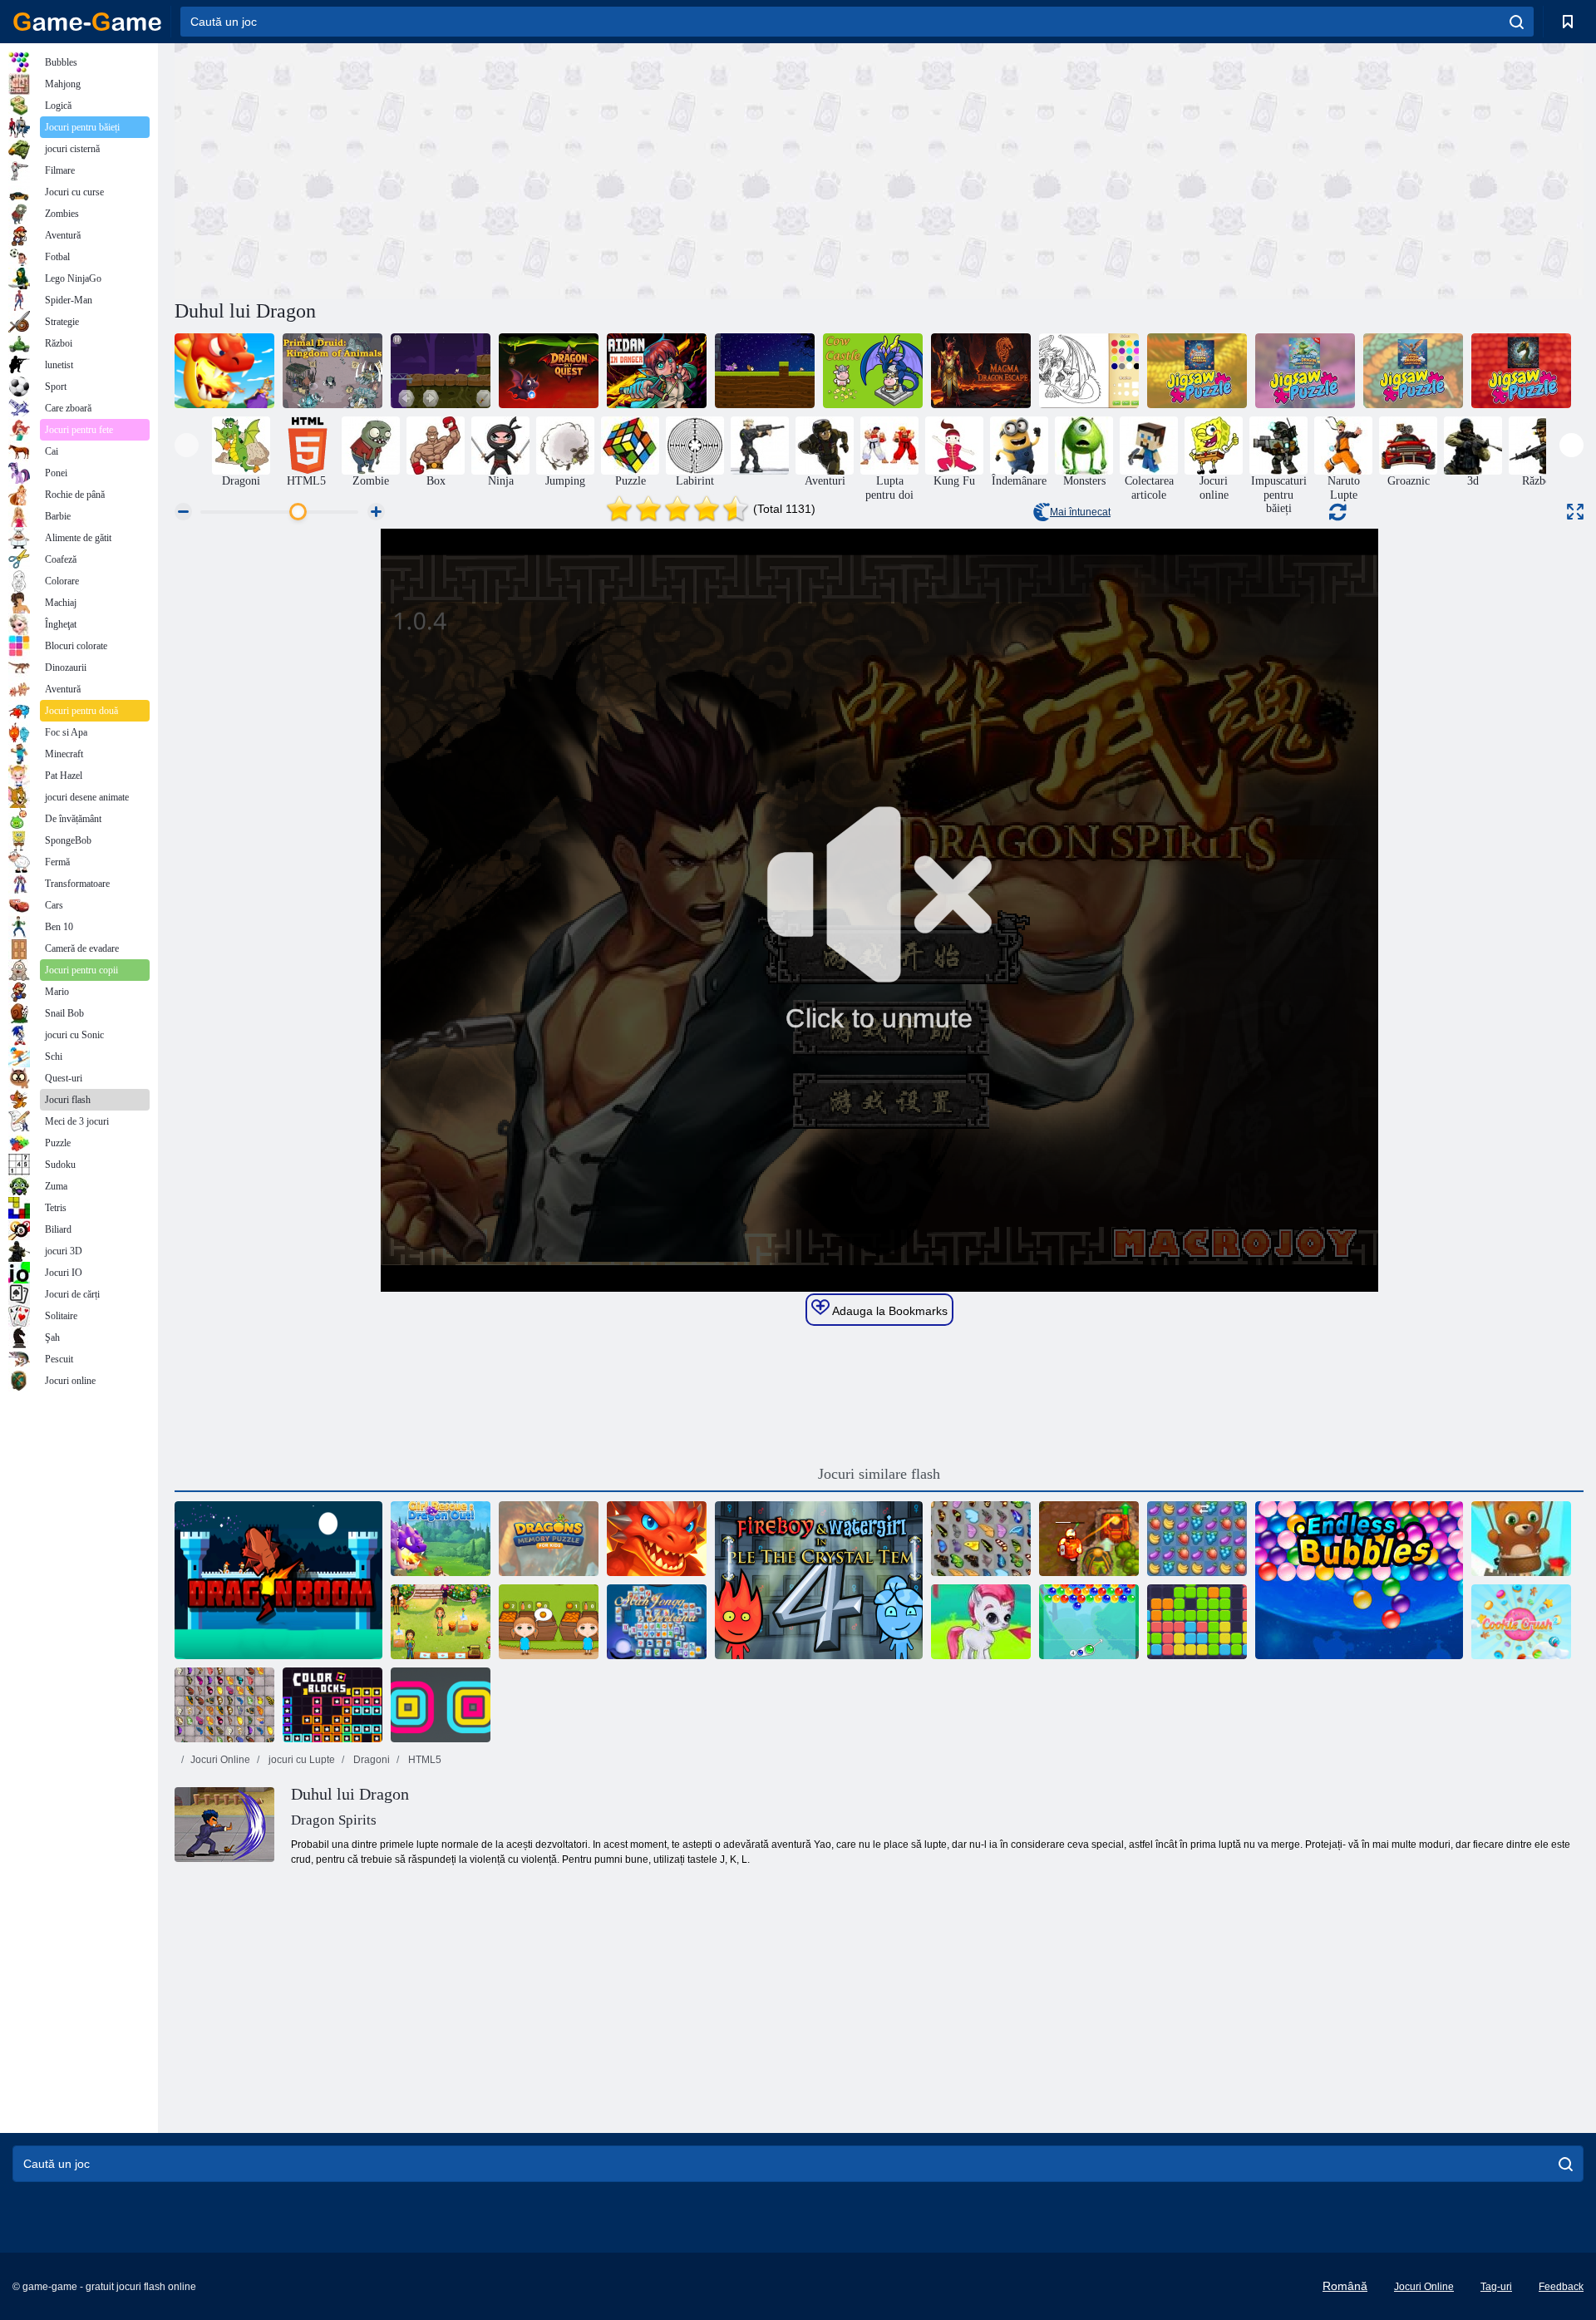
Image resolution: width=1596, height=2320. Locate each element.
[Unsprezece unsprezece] (1197, 1622)
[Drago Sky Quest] (549, 371)
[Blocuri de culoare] (332, 1705)
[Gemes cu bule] (981, 1622)
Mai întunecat (1080, 512)
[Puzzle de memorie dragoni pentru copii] (549, 1539)
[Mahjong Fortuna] (657, 1622)
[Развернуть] (1575, 512)
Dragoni (370, 1760)
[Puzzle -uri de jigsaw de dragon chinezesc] (1197, 371)
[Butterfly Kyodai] (981, 1539)
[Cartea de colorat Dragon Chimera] (1089, 371)
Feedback (1561, 2287)
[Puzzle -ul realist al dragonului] (1521, 371)
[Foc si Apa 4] (819, 1580)
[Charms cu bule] (1089, 1622)
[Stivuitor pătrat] (441, 1705)
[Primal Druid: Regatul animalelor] (332, 371)
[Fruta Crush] (1197, 1539)
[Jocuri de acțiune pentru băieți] (760, 446)
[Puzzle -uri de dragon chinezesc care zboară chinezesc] (1413, 371)
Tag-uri (1496, 2287)
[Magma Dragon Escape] (981, 371)
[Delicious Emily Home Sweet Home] (441, 1622)
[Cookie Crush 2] (1521, 1622)
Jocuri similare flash (879, 1474)
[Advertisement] (527, 169)
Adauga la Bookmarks (889, 1311)
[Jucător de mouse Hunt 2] (765, 371)
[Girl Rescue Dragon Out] (224, 371)
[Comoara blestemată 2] (1089, 1539)
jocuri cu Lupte (300, 1760)
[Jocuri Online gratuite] (87, 22)
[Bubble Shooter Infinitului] (1521, 1539)
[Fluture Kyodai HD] (224, 1705)
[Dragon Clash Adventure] (441, 371)
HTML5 (424, 1760)
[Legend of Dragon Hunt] (657, 1539)
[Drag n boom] (278, 1580)
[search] (1517, 22)
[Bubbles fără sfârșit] (1359, 1580)
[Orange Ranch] (549, 1622)
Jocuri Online (220, 1760)
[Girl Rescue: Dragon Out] (441, 1539)
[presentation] (187, 445)
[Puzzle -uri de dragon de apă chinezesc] (1305, 371)
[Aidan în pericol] (657, 371)
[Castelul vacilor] (873, 371)
